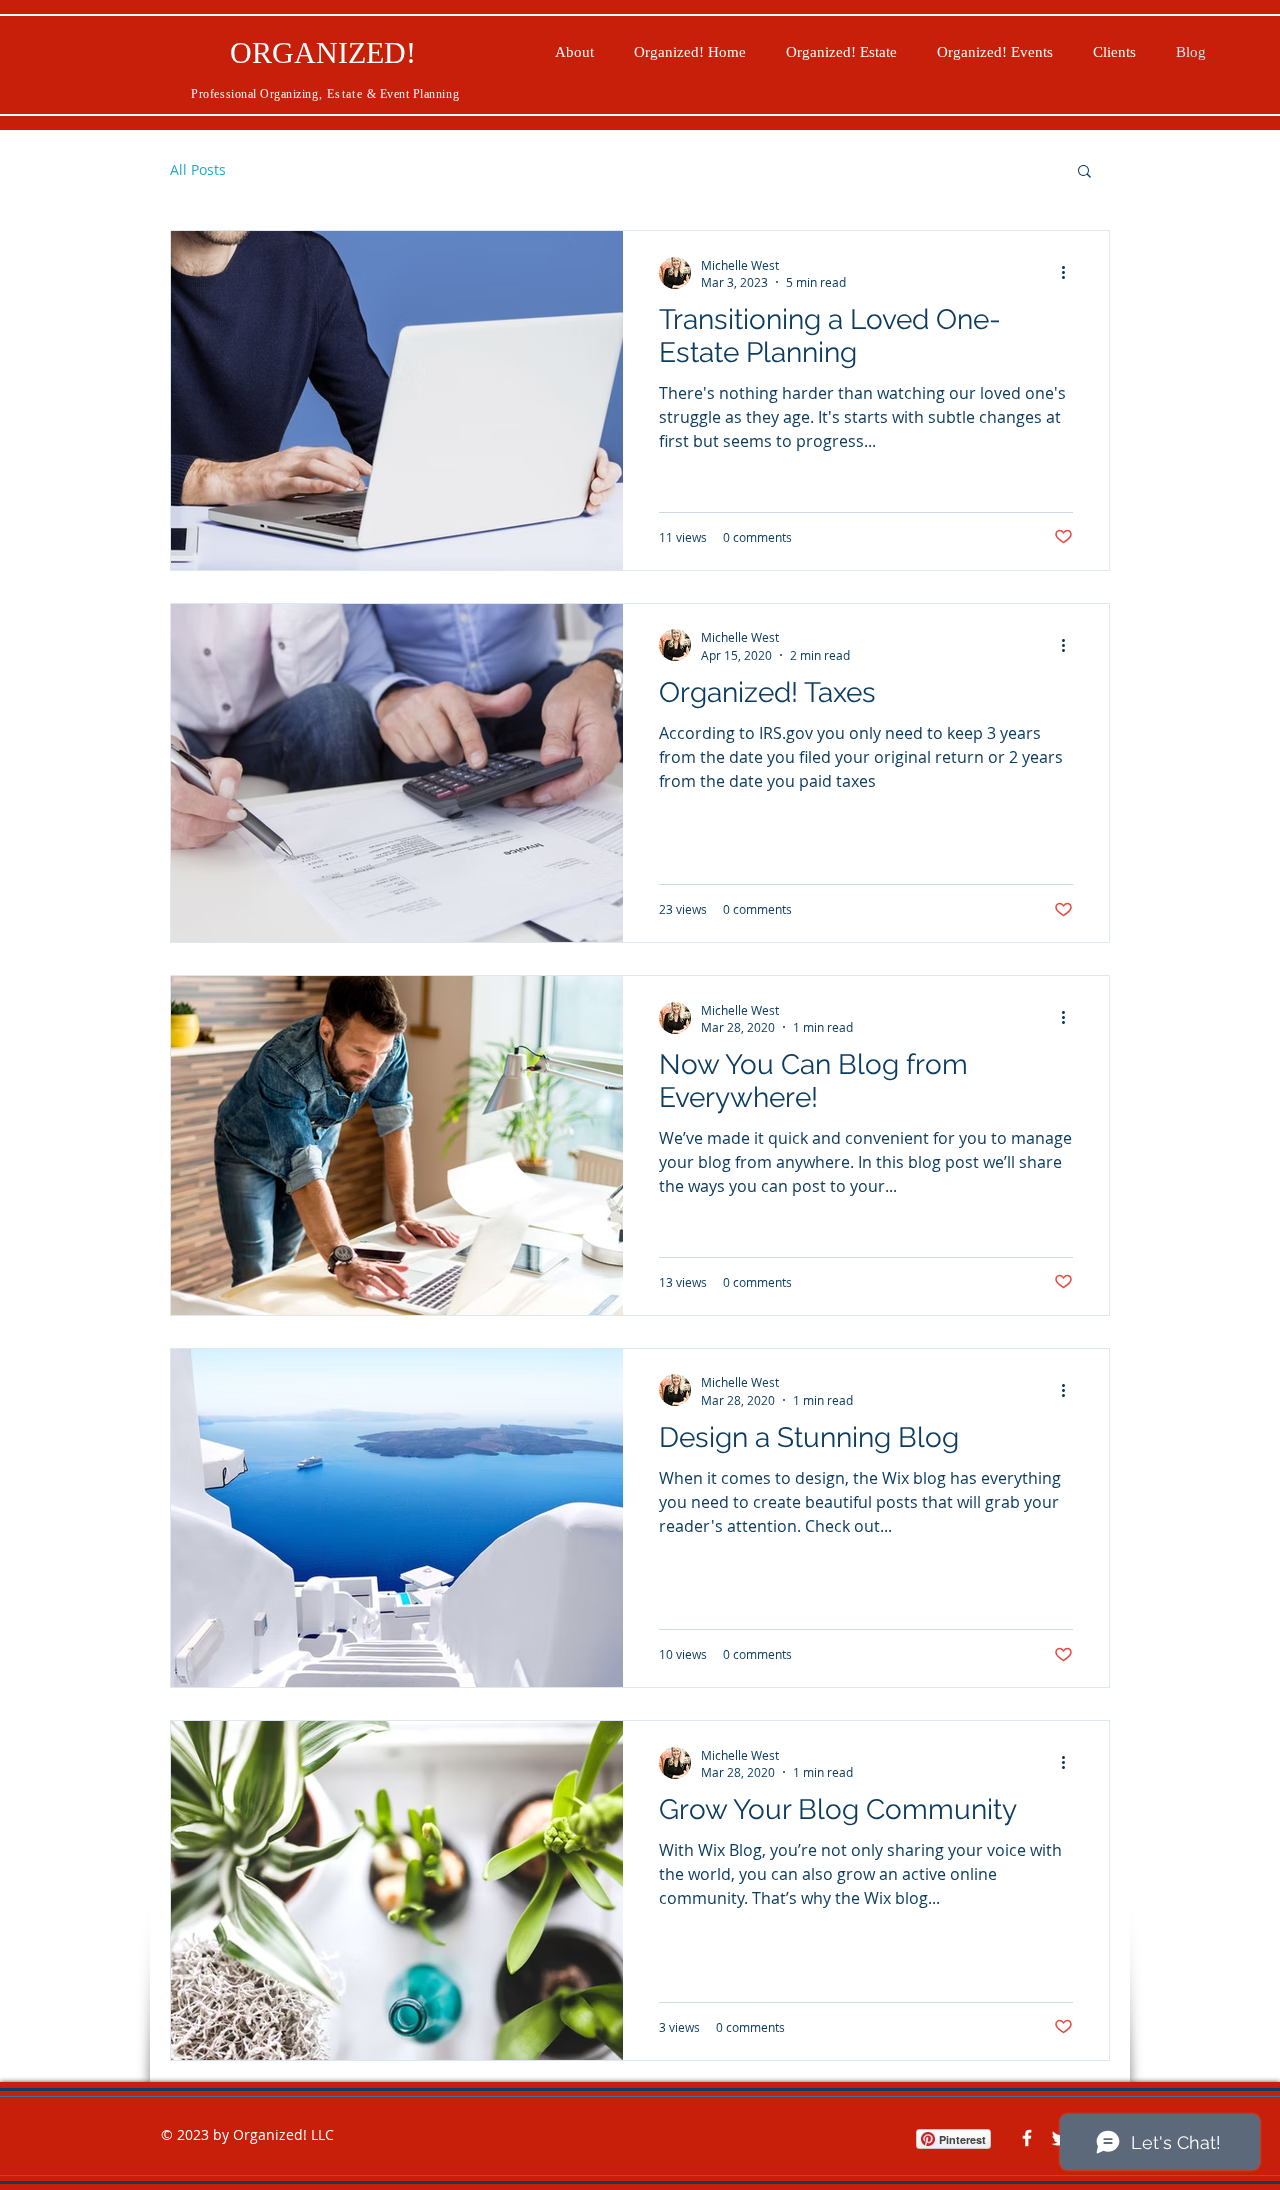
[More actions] (1070, 273)
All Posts (198, 169)
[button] (1084, 172)
